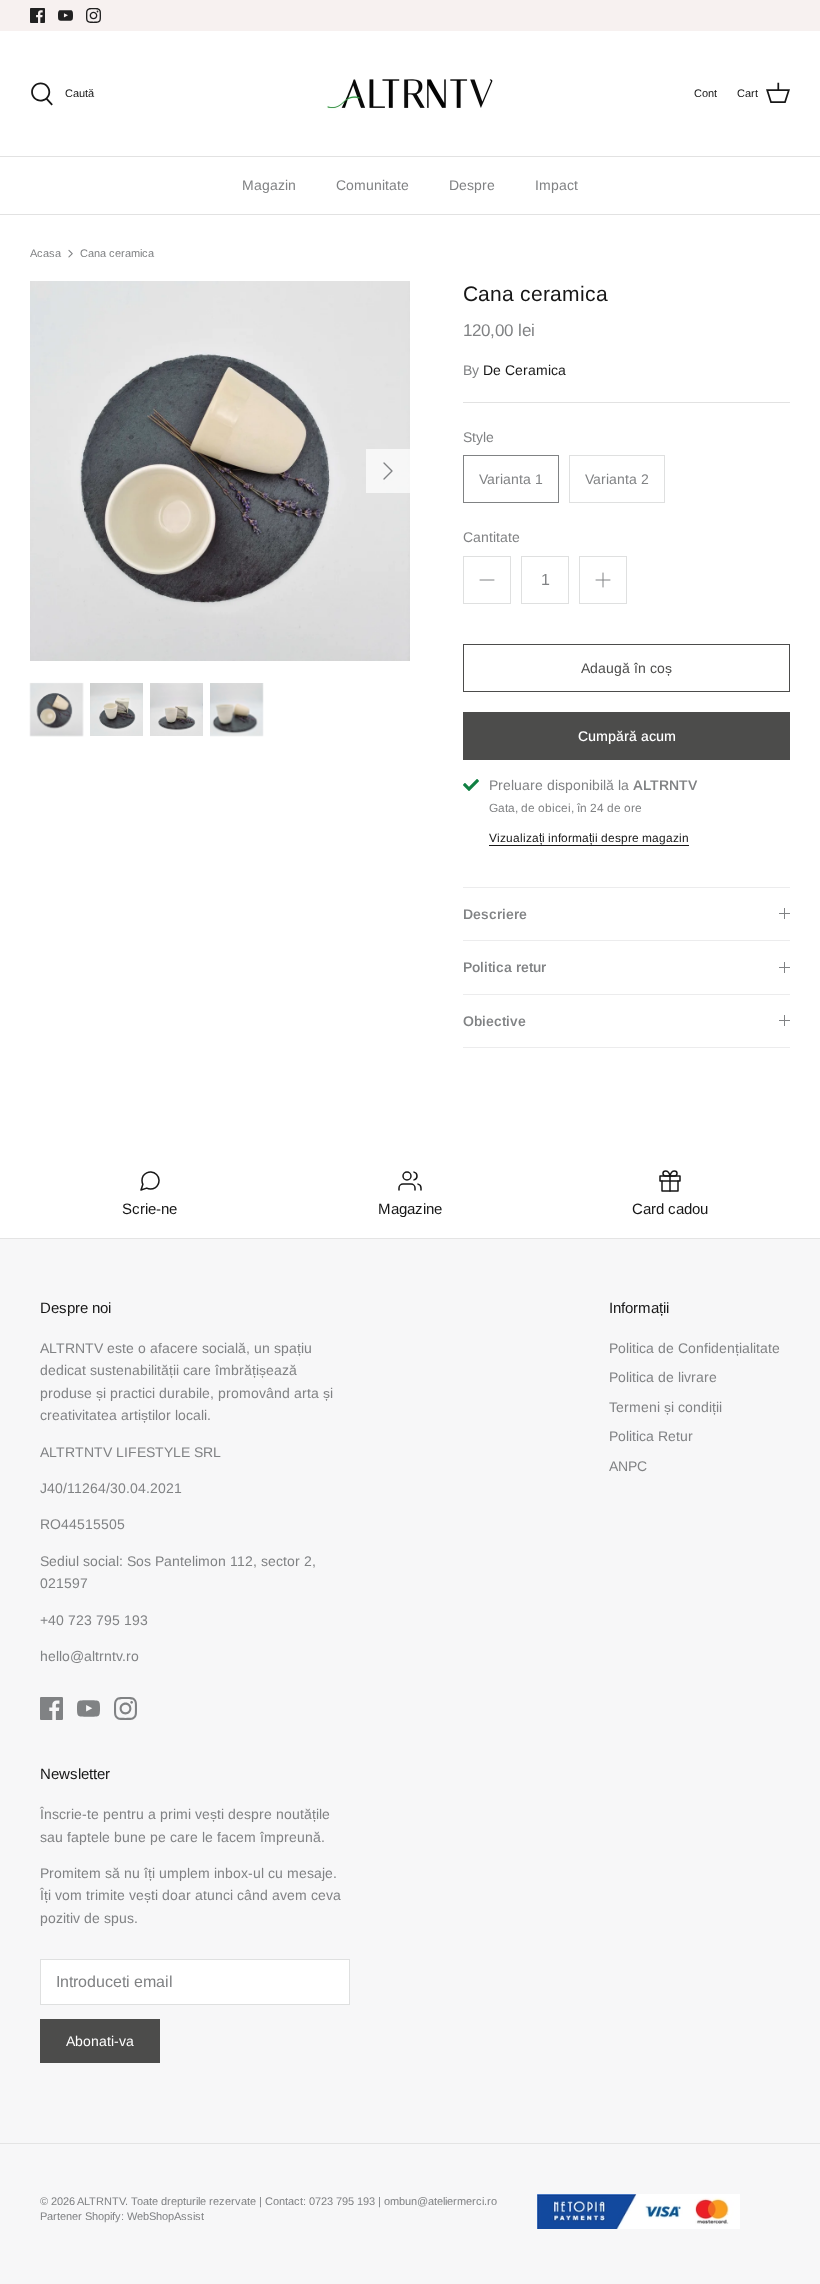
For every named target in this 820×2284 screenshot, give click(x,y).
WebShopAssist (165, 2216)
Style (478, 437)
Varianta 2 (617, 479)
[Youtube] (65, 15)
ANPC (628, 1466)
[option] (220, 471)
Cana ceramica (117, 253)
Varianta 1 (511, 479)
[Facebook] (37, 15)
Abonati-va (100, 2041)
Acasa (45, 253)
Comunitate (372, 185)
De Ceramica (524, 370)
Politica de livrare (663, 1377)
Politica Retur (651, 1436)
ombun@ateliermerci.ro (440, 2201)
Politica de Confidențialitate (694, 1348)
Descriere (495, 914)
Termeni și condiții (665, 1407)
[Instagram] (93, 15)
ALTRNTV (101, 2201)
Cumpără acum (627, 736)
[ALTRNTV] (410, 93)
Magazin (269, 185)
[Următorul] (388, 471)
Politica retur (504, 967)
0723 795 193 (343, 2201)
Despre (472, 185)
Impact (556, 185)
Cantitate (491, 537)
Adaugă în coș (626, 668)
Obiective (494, 1021)
